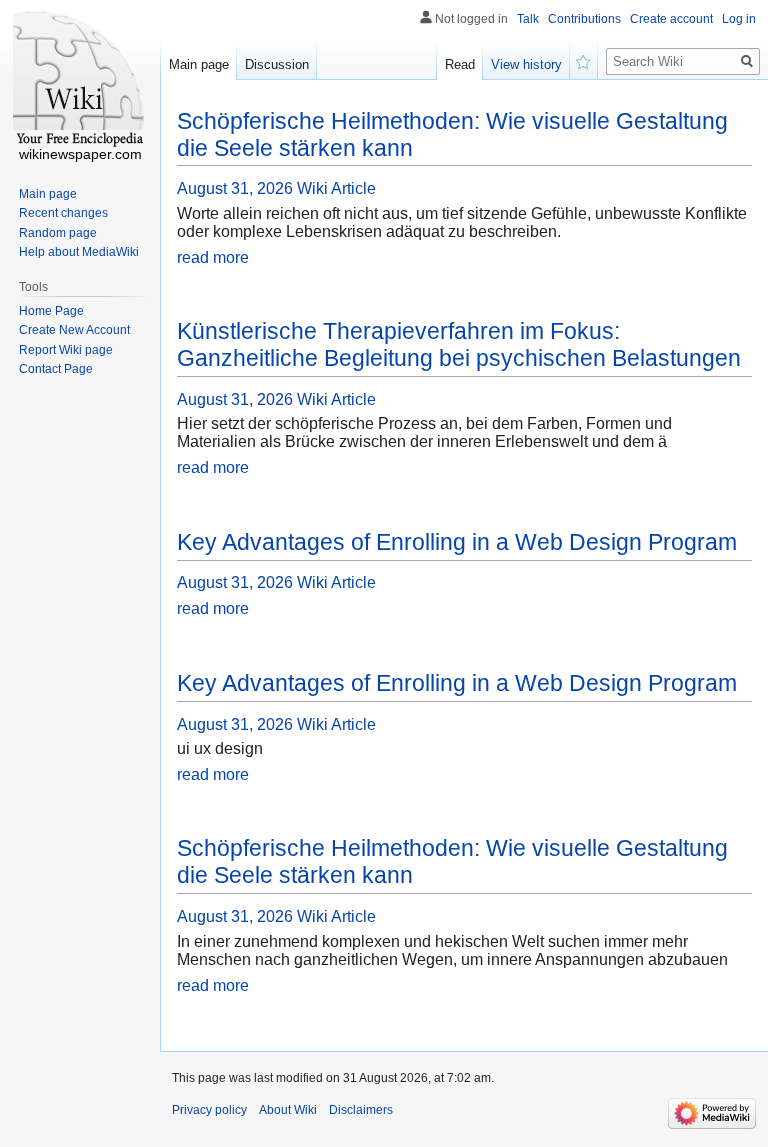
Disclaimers (361, 1110)
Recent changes (63, 213)
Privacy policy (209, 1110)
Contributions (584, 19)
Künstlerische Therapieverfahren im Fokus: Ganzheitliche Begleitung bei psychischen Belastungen (459, 344)
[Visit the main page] (80, 80)
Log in (739, 19)
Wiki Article (336, 188)
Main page (199, 64)
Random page (58, 233)
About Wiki (288, 1110)
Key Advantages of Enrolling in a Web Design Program (457, 542)
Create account (671, 19)
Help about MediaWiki (79, 252)
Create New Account (74, 330)
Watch (584, 60)
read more (213, 257)
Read (460, 64)
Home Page (51, 311)
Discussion (277, 64)
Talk (528, 19)
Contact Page (56, 369)
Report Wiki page (66, 350)
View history (526, 64)
